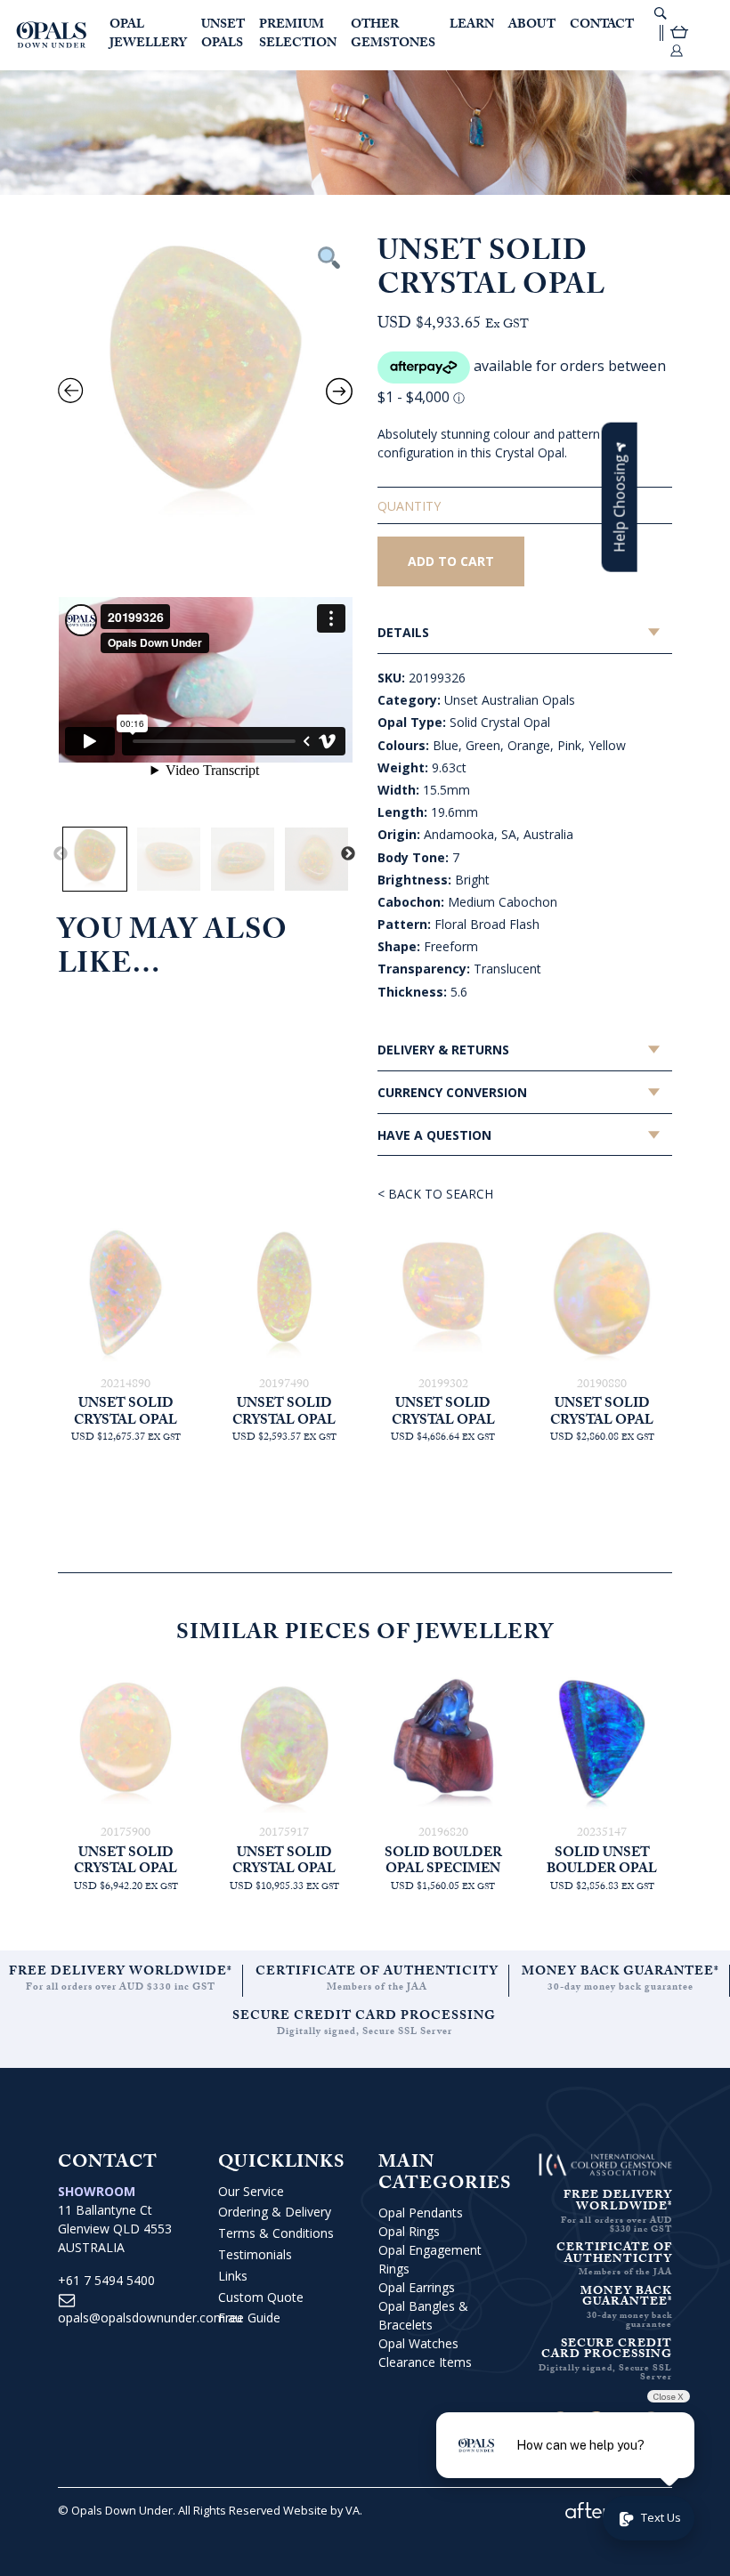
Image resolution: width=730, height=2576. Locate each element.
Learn (472, 26)
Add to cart (451, 561)
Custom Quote (261, 2297)
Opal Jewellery (148, 35)
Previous (61, 854)
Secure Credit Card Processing (364, 2017)
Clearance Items (425, 2362)
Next (348, 854)
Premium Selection (298, 35)
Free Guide (249, 2318)
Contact (602, 26)
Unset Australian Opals (510, 700)
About (532, 26)
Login (677, 51)
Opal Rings (409, 2231)
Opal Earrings (417, 2287)
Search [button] (661, 13)
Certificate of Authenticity (377, 1973)
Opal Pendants (421, 2213)
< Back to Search (435, 1194)
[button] (620, 497)
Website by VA (321, 2510)
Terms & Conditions (276, 2233)
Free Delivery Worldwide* (121, 1973)
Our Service (251, 2191)
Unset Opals (223, 35)
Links (233, 2276)
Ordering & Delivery (275, 2212)
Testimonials (255, 2254)
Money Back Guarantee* (620, 1973)
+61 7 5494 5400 (106, 2280)
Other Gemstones (393, 35)
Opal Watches (418, 2343)
